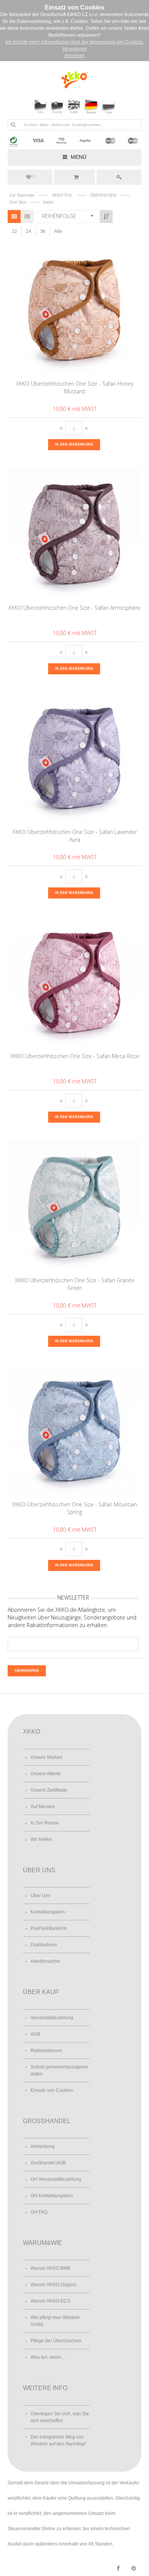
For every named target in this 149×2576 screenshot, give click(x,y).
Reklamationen (46, 2051)
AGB (35, 2034)
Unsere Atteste (46, 1774)
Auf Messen (43, 1807)
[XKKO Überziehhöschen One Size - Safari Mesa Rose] (75, 982)
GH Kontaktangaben (52, 2196)
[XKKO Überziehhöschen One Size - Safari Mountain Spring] (75, 1430)
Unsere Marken (47, 1757)
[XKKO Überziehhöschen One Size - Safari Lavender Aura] (75, 758)
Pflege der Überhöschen (56, 2341)
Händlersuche (45, 1961)
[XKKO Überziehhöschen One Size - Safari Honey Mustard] (75, 310)
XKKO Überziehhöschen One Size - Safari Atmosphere (74, 608)
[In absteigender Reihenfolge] (106, 217)
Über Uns (40, 1896)
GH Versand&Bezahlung (56, 2179)
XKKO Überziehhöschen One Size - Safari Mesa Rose (75, 1056)
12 (15, 231)
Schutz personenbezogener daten (59, 2070)
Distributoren (44, 1945)
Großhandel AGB (48, 2163)
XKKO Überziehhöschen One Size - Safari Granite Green (75, 1284)
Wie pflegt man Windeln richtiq (55, 2321)
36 (43, 231)
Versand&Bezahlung (52, 2018)
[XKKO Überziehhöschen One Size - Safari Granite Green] (75, 1206)
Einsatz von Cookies (52, 2090)
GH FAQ (39, 2212)
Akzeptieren (75, 49)
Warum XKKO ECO (50, 2301)
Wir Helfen (41, 1839)
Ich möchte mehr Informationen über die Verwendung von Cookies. (74, 42)
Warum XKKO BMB (50, 2268)
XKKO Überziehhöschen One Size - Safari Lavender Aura (75, 836)
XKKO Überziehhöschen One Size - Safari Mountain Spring (75, 1508)
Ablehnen (75, 56)
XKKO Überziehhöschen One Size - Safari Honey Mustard (75, 387)
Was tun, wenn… (48, 2357)
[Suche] (13, 124)
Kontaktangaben (48, 1912)
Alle (58, 231)
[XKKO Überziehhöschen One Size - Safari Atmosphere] (75, 534)
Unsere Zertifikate (49, 1790)
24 (29, 231)
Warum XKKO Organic (54, 2285)
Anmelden (119, 177)
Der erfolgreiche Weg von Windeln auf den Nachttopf (58, 2440)
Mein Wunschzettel (33, 176)
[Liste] (27, 217)
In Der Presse (45, 1823)
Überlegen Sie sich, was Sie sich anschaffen (60, 2417)
